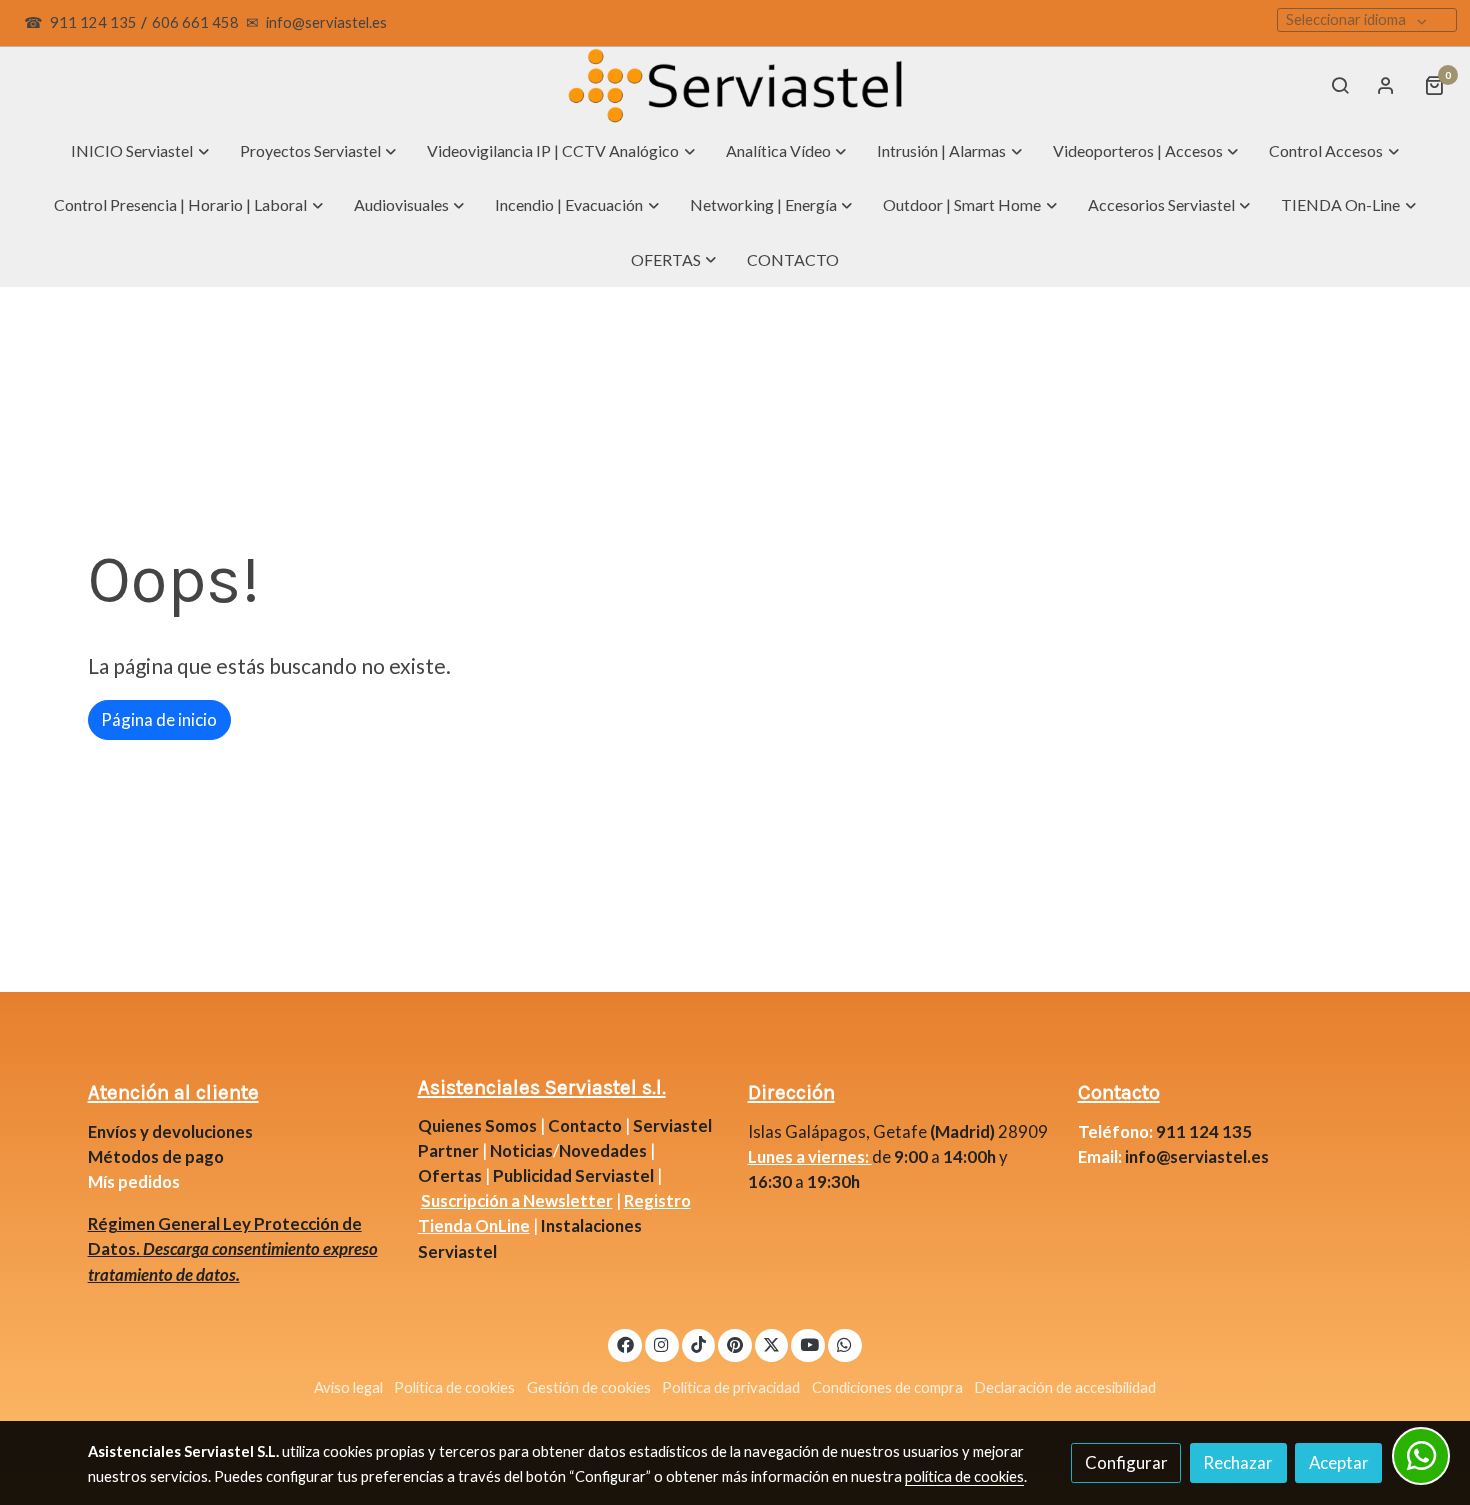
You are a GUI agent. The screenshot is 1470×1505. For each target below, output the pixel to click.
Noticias (521, 1150)
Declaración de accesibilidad (1065, 1387)
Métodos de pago (156, 1156)
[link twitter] (772, 1343)
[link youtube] (809, 1343)
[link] (734, 85)
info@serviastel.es (326, 22)
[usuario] (1386, 85)
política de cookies (964, 1476)
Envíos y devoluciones (170, 1131)
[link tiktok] (699, 1343)
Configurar (1126, 1462)
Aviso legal (348, 1387)
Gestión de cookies (589, 1387)
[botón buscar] (1340, 85)
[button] (140, 151)
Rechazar (1238, 1462)
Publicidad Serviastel (573, 1175)
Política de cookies (454, 1387)
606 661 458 (195, 22)
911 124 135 (93, 22)
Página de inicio (159, 719)
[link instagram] (662, 1343)
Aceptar (1339, 1462)
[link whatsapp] (845, 1343)
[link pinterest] (735, 1343)
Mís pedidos (134, 1181)
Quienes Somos (477, 1125)
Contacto (585, 1125)
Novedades (604, 1150)
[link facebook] (625, 1343)
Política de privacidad (731, 1387)
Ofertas (450, 1175)
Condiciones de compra (887, 1387)
